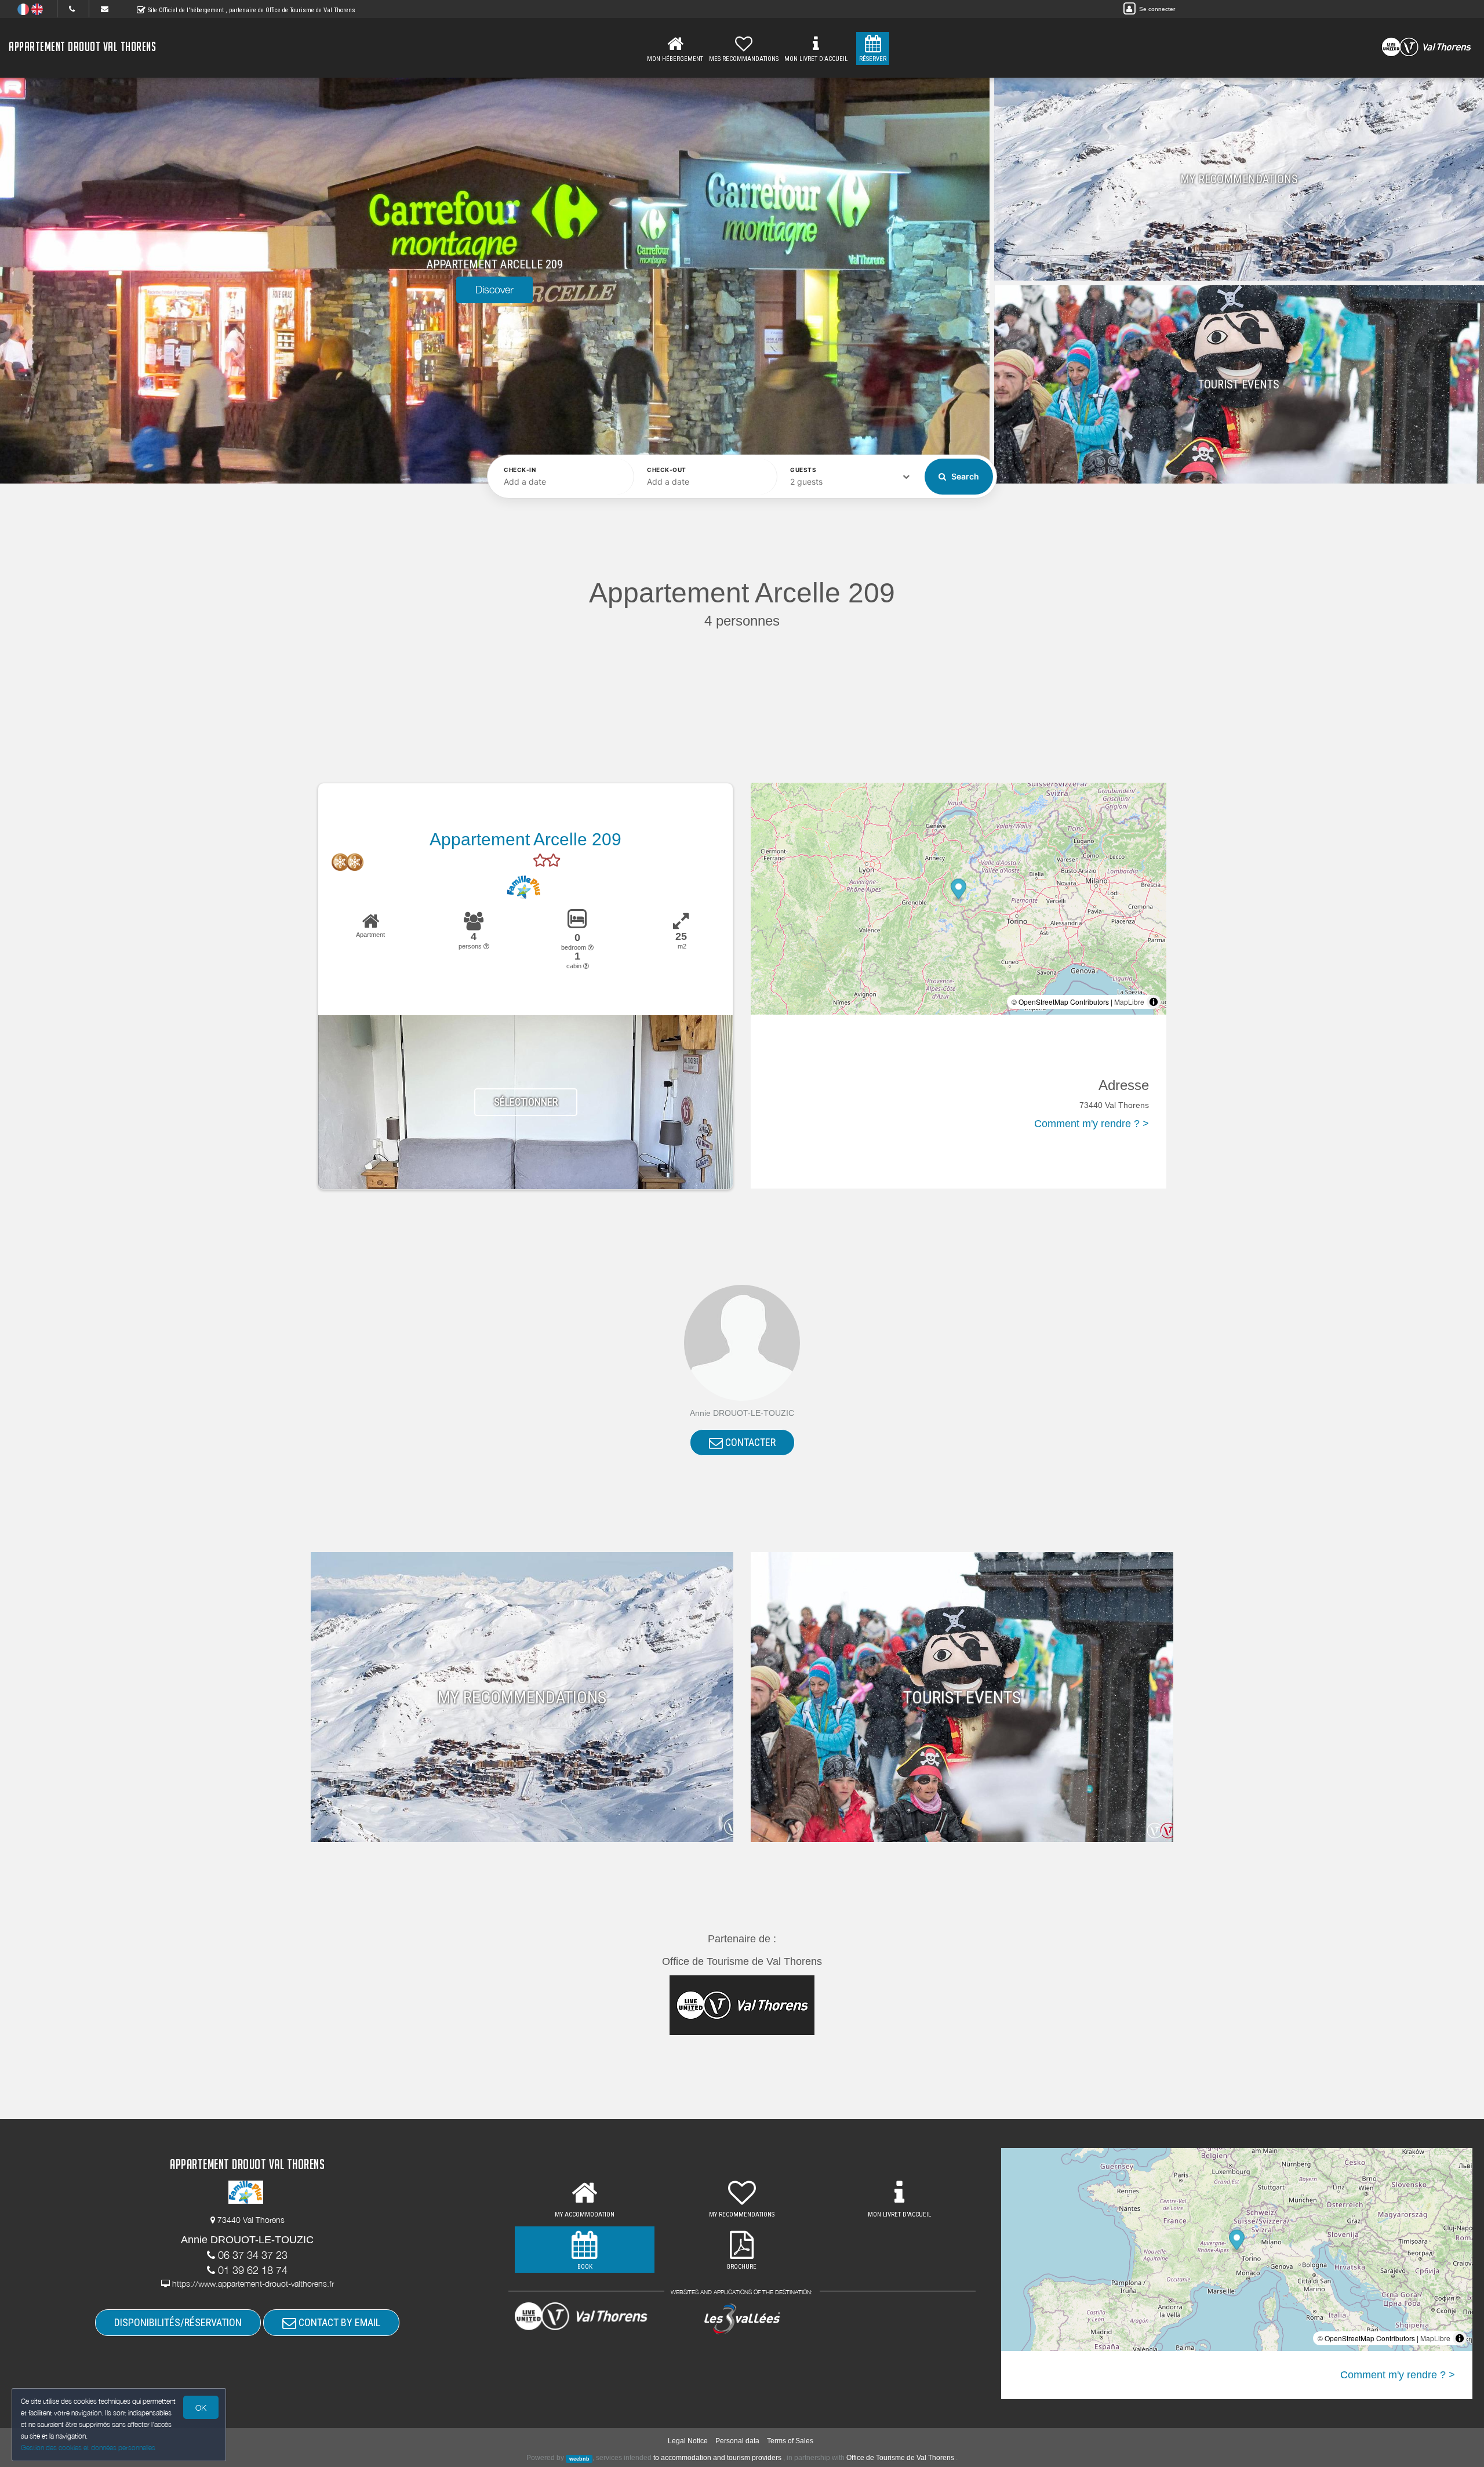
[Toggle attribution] (1154, 1002)
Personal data (737, 2441)
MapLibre (1129, 1002)
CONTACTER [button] (749, 1442)
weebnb (579, 2458)
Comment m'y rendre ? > (1092, 1124)
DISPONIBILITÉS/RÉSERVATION (178, 2322)
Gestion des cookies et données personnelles (88, 2448)
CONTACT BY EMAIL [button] (338, 2322)
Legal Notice (688, 2441)
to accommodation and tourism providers (717, 2458)
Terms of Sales (790, 2441)
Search (964, 476)
